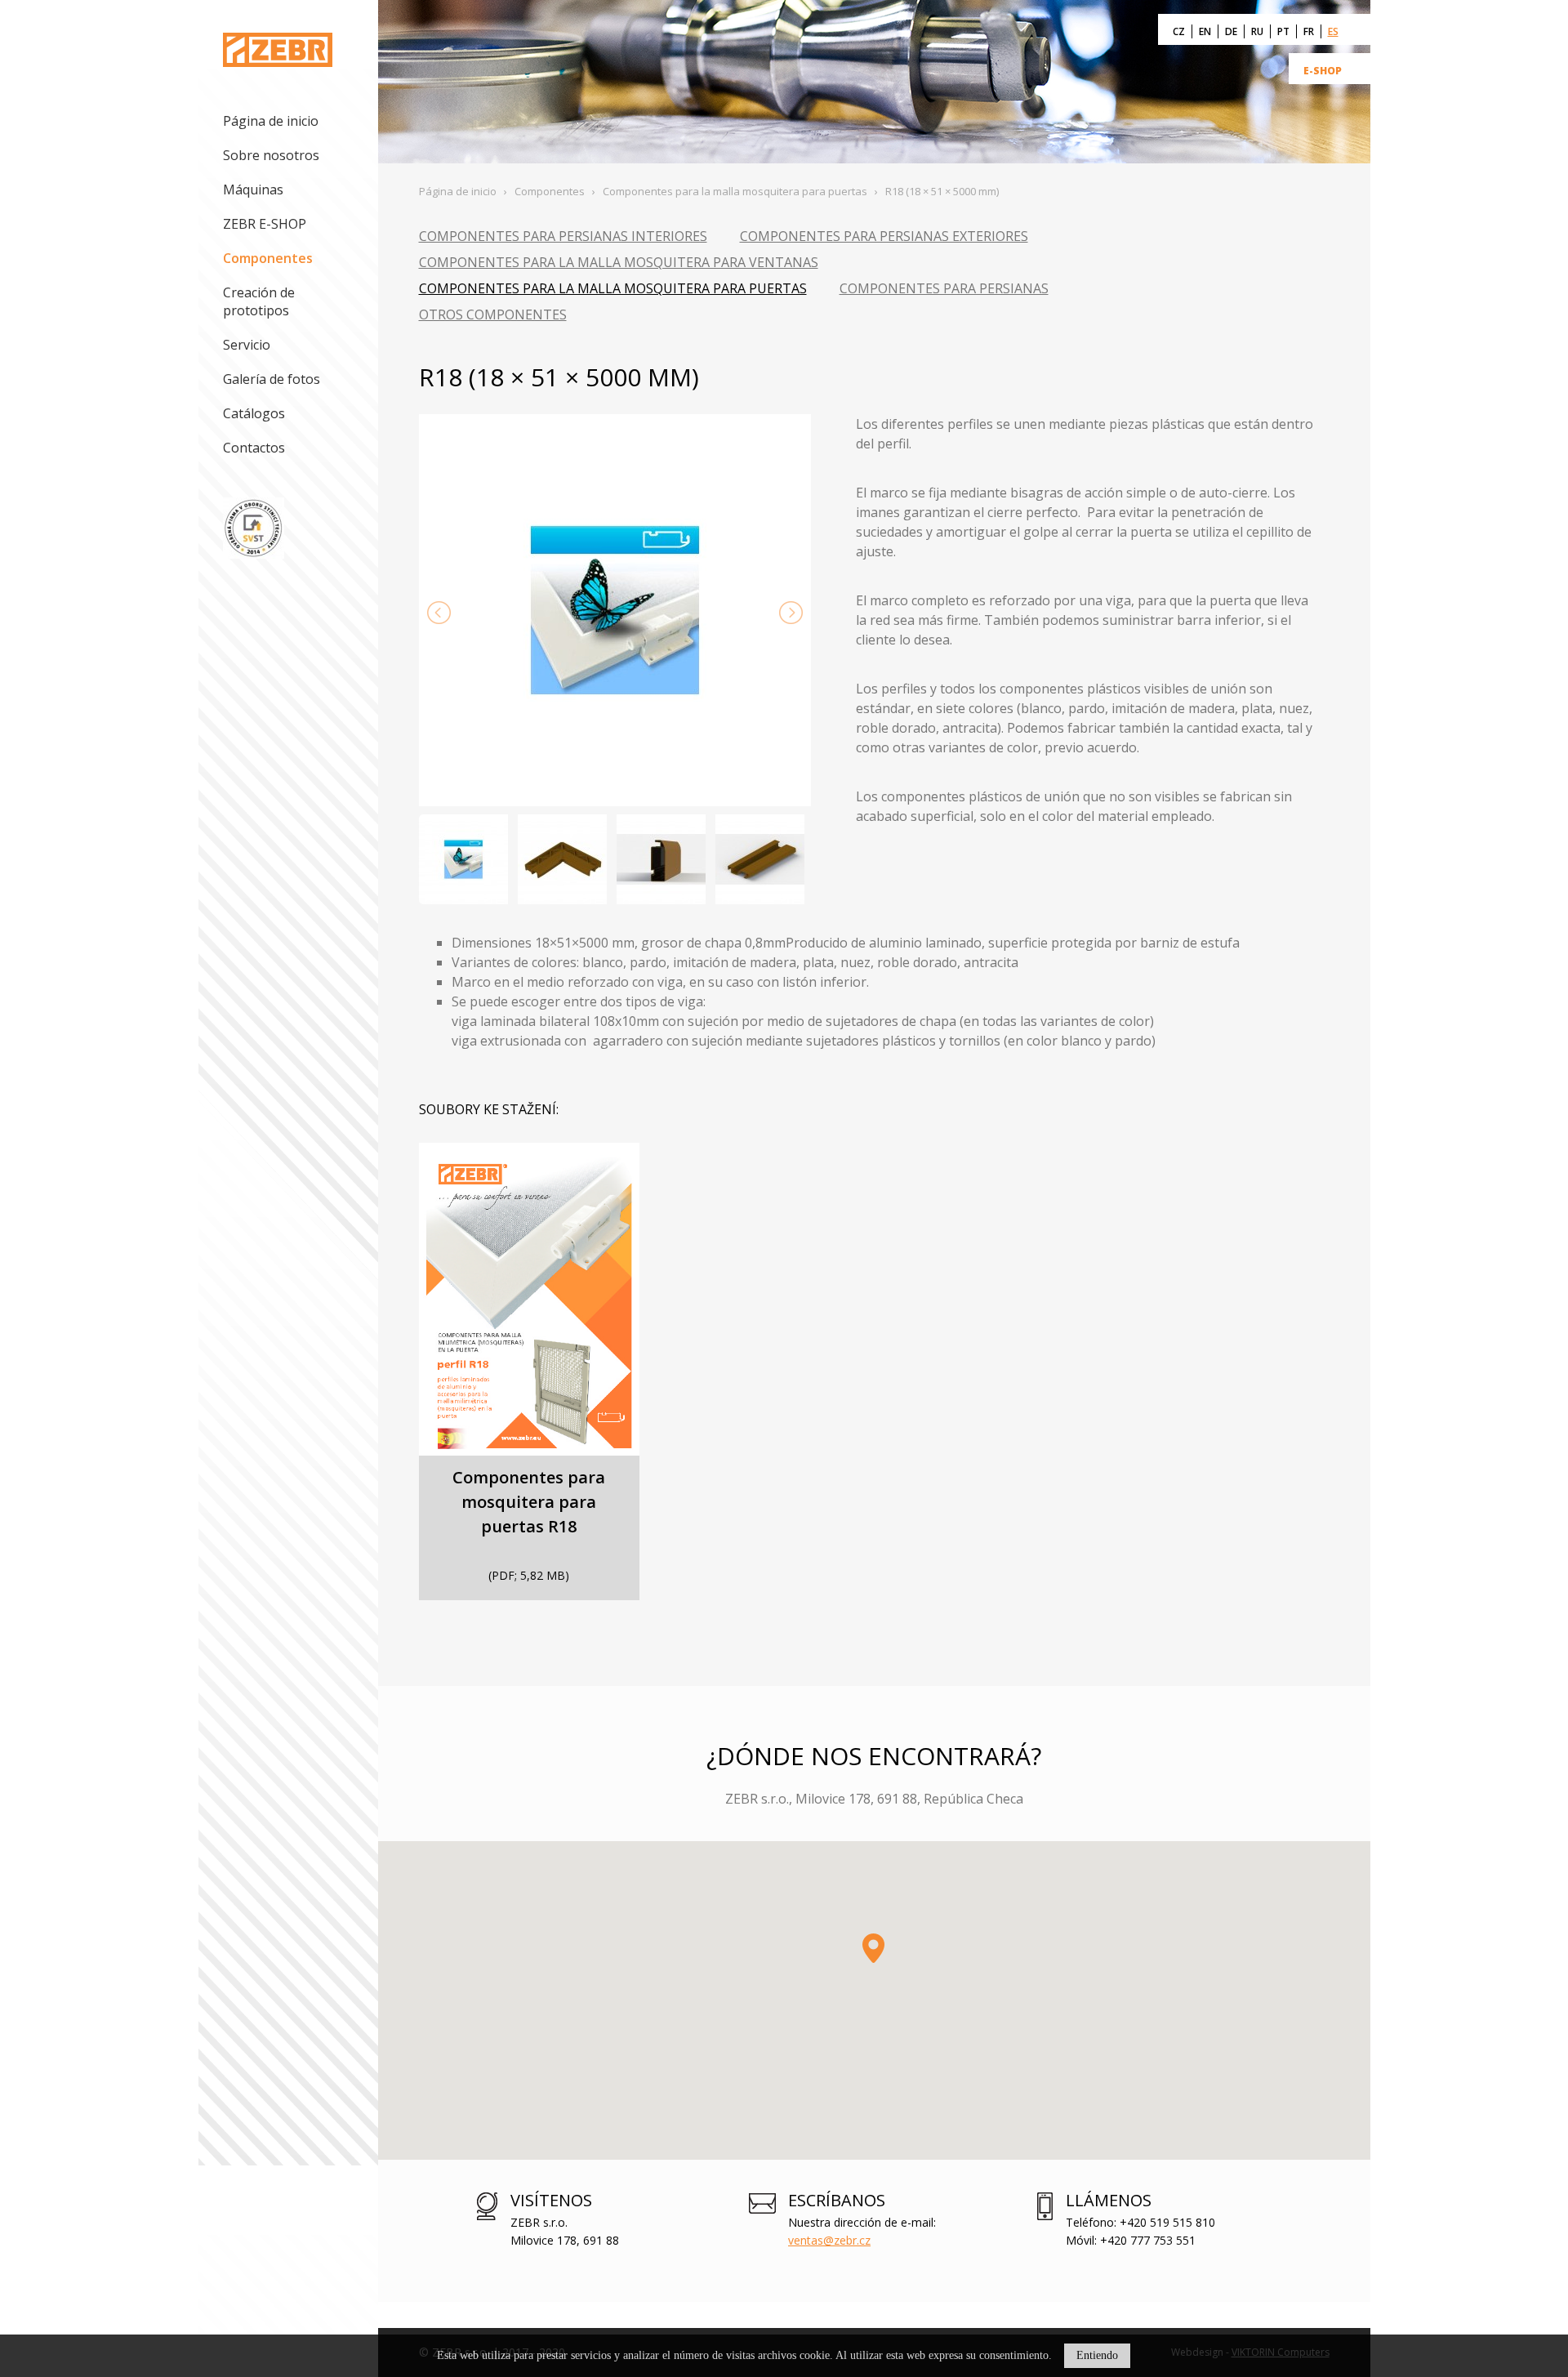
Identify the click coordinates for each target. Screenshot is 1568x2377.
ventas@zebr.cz (829, 2240)
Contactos (254, 448)
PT (1283, 31)
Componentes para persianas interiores (563, 236)
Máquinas (253, 190)
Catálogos (254, 413)
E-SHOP (1323, 71)
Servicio (247, 345)
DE (1231, 31)
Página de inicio (271, 121)
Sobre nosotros (271, 155)
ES (1333, 31)
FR (1309, 31)
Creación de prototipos (259, 301)
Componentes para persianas (944, 288)
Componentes (268, 258)
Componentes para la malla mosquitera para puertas (613, 288)
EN (1205, 31)
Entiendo (1097, 2355)
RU (1257, 31)
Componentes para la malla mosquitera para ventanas (619, 262)
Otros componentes (493, 314)
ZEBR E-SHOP (265, 224)
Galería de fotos (272, 379)
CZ (1179, 31)
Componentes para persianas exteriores (884, 236)
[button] (873, 1948)
